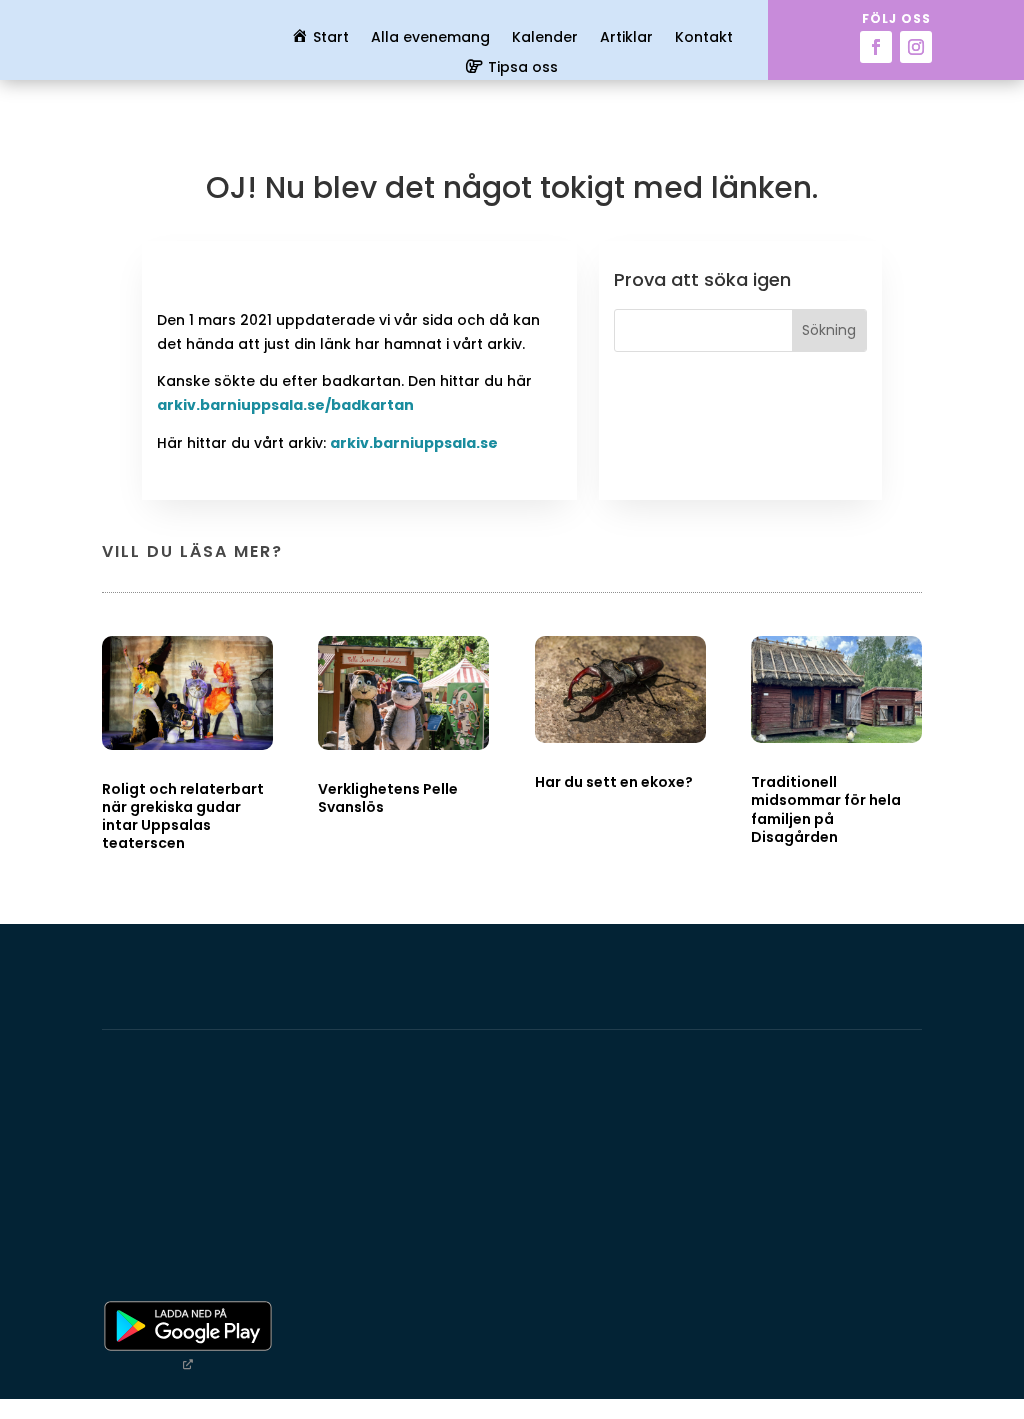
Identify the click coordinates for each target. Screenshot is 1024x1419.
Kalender (545, 38)
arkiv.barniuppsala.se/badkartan (285, 405)
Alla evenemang (430, 38)
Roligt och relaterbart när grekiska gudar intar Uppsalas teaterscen (183, 816)
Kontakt (704, 38)
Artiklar (626, 38)
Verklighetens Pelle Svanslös (388, 798)
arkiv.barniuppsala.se (414, 443)
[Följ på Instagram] (916, 47)
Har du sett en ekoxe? (614, 782)
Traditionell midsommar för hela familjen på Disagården (826, 809)
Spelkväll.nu (95, 1261)
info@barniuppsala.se (803, 1260)
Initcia (143, 1187)
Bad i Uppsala (182, 1236)
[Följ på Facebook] (876, 47)
